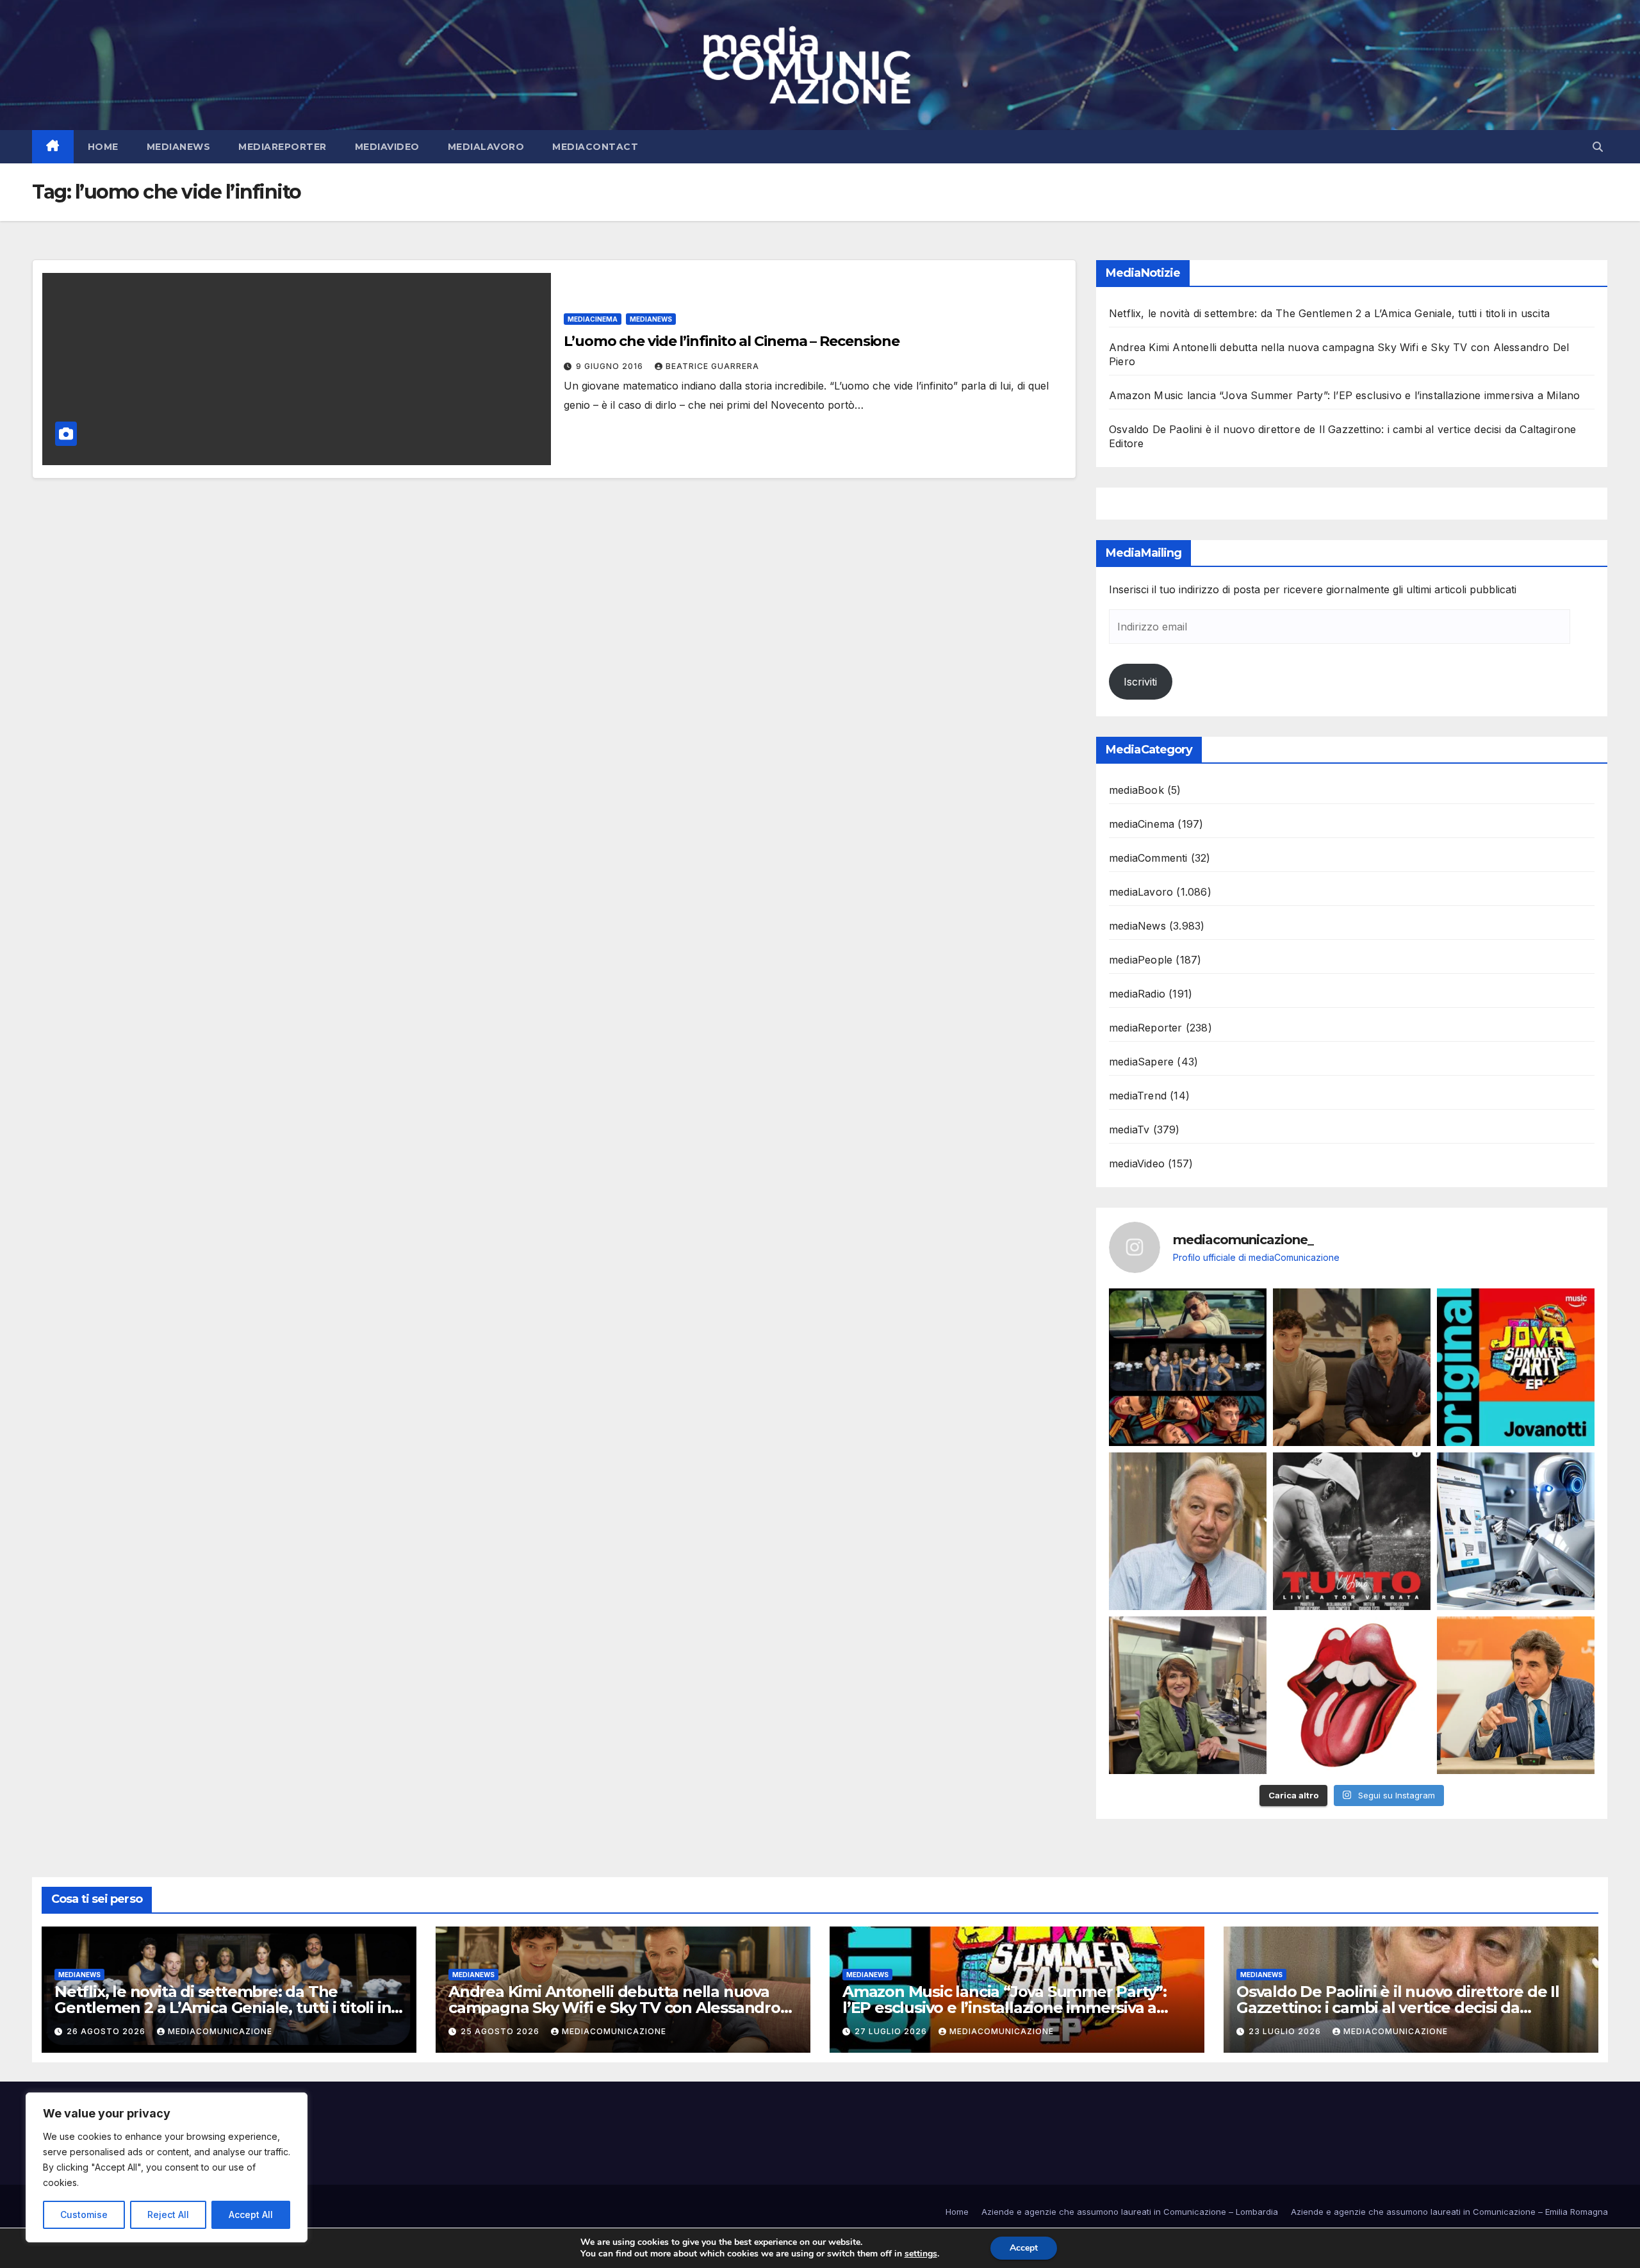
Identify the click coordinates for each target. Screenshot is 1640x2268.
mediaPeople (1141, 960)
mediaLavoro (486, 147)
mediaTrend (1138, 1096)
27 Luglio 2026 (892, 2031)
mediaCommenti (1148, 858)
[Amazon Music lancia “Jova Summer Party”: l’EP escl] (1516, 1367)
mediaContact (595, 147)
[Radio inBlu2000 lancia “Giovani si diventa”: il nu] (1188, 1695)
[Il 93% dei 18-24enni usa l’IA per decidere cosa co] (1516, 1531)
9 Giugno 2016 (611, 366)
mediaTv (1129, 1130)
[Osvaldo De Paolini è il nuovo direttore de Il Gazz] (1188, 1531)
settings (921, 2254)
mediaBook (1136, 790)
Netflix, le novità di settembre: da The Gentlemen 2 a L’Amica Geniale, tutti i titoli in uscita (1329, 313)
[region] (167, 2167)
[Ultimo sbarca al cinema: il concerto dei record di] (1352, 1531)
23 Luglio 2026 (1286, 2031)
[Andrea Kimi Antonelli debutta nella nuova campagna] (1352, 1367)
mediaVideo (387, 147)
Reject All (168, 2215)
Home (103, 147)
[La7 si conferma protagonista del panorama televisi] (1516, 1695)
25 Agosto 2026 (501, 2031)
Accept (1024, 2248)
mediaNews (179, 147)
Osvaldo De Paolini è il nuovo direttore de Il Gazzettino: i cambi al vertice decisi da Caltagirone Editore (1398, 2008)
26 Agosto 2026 (107, 2031)
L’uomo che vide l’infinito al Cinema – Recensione (732, 341)
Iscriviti (1140, 682)
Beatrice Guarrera (712, 366)
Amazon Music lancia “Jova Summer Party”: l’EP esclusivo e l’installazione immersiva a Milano (1344, 395)
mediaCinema (593, 319)
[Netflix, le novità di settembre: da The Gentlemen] (1188, 1367)
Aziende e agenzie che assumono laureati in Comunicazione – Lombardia (1130, 2212)
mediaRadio (1137, 994)
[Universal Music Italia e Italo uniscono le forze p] (1352, 1695)
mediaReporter (283, 147)
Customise (84, 2215)
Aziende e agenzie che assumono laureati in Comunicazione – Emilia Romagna (1449, 2212)
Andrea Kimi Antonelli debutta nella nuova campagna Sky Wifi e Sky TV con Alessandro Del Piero (614, 2008)
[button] (1598, 147)
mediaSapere (1141, 1062)
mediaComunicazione (220, 2031)
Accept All (251, 2215)
